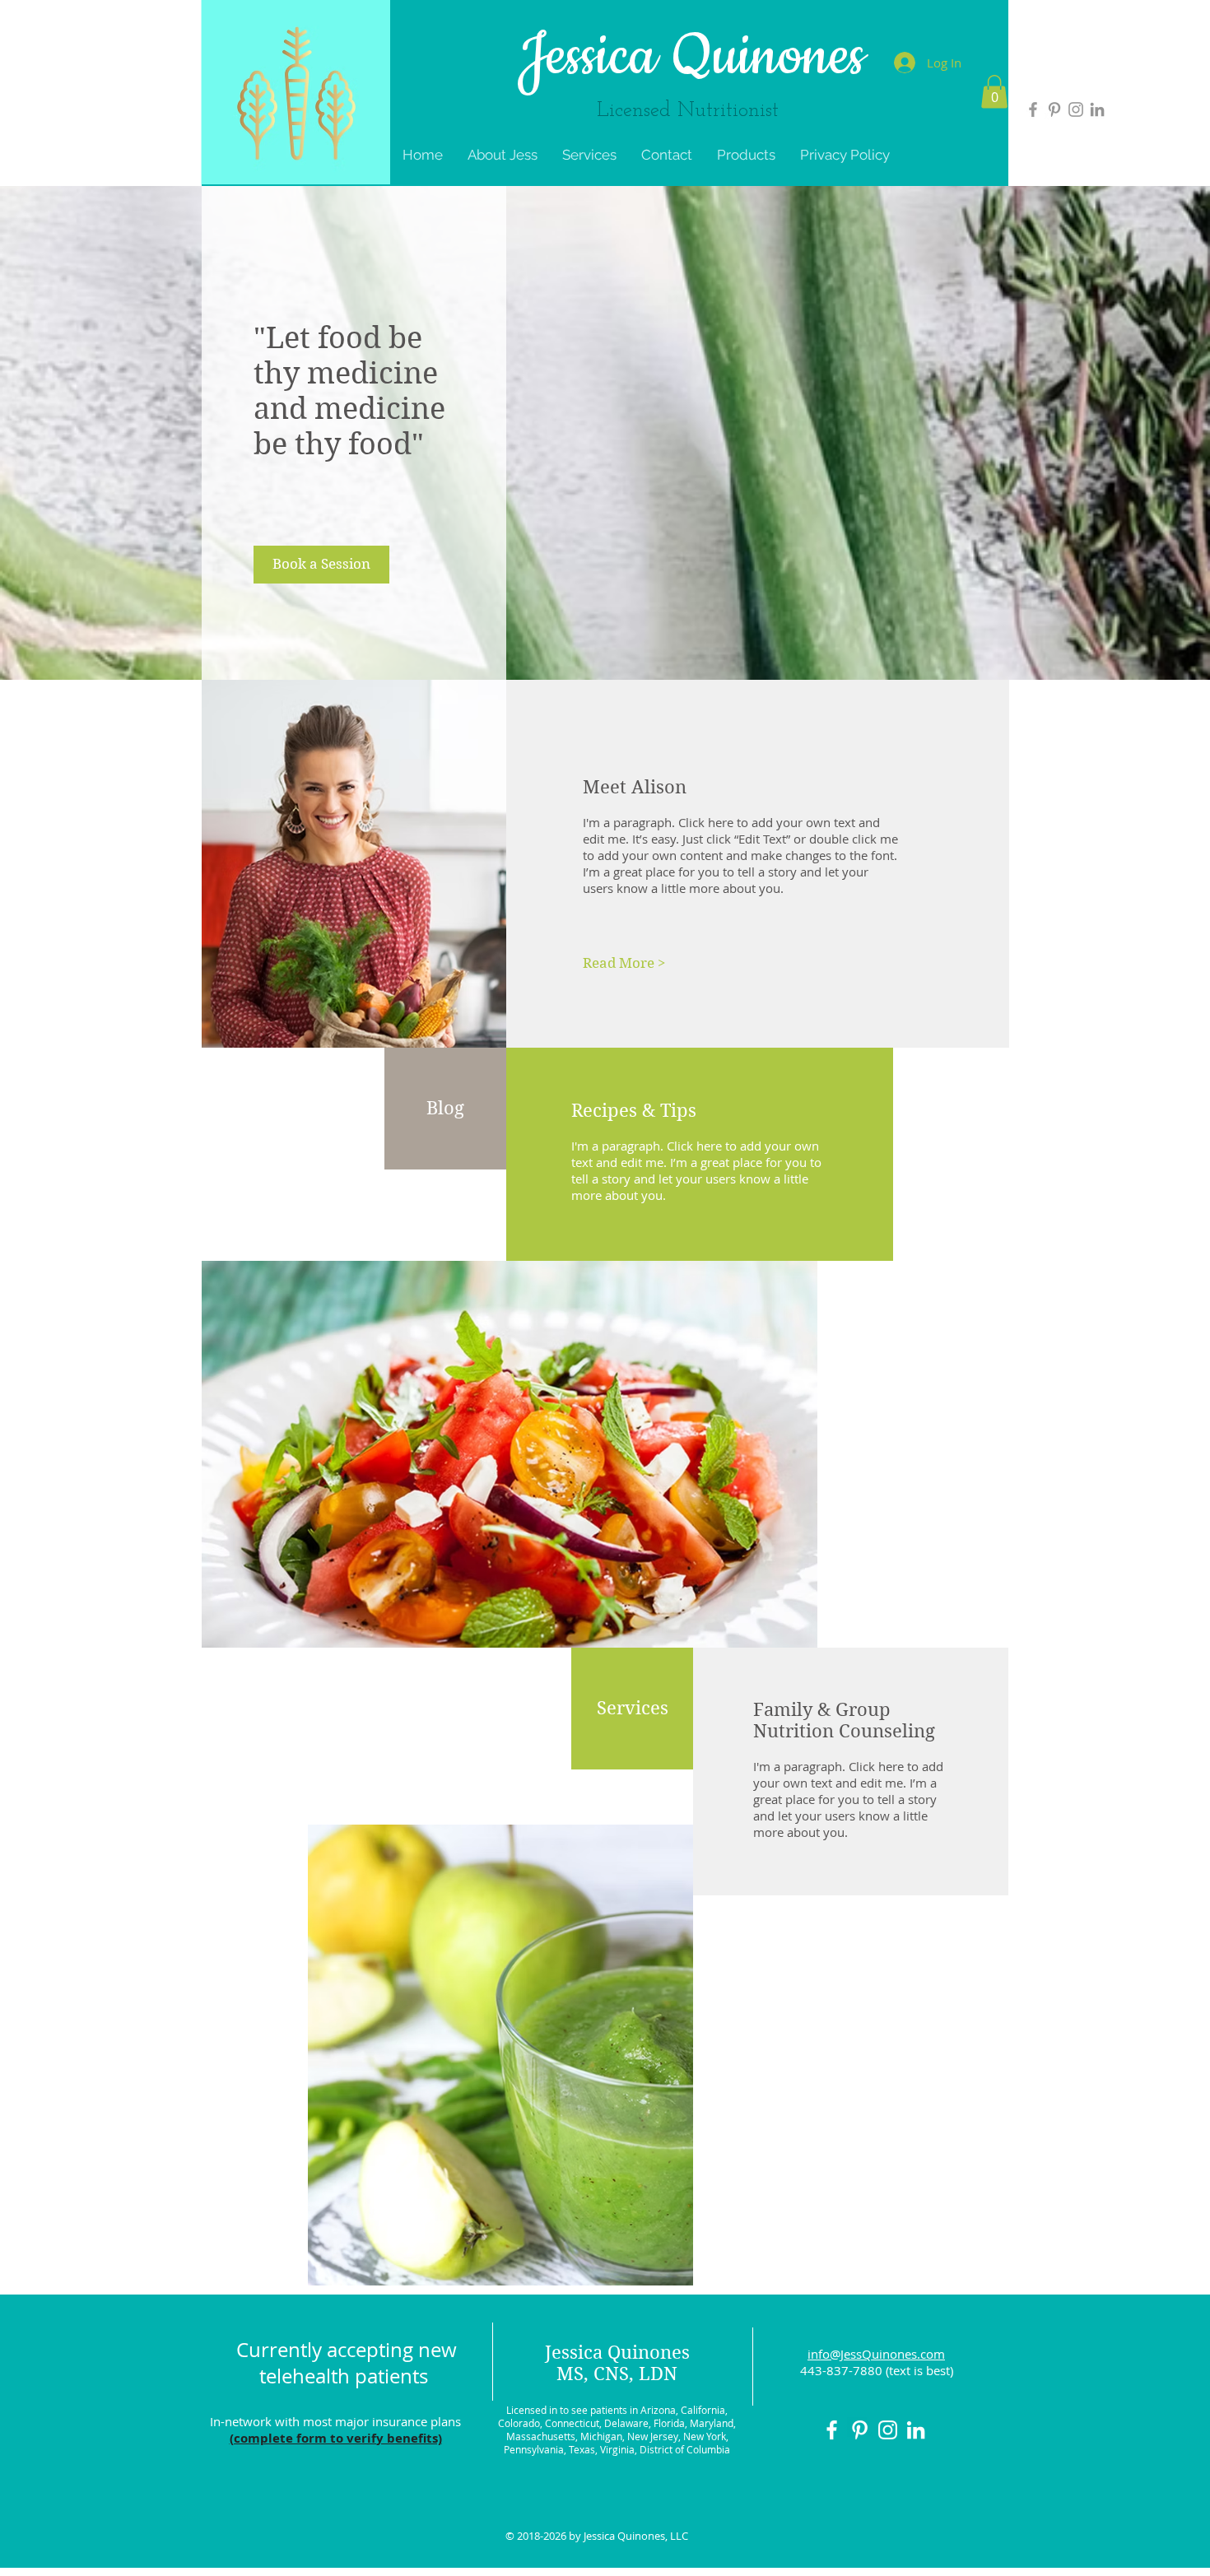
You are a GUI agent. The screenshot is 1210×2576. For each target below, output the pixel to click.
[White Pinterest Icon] (860, 2430)
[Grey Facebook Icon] (1033, 109)
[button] (994, 92)
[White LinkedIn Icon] (916, 2430)
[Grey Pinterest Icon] (1054, 109)
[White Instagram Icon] (888, 2430)
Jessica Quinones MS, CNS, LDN (617, 2363)
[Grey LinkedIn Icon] (1097, 109)
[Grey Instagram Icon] (1076, 109)
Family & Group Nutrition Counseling (844, 1720)
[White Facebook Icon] (832, 2430)
